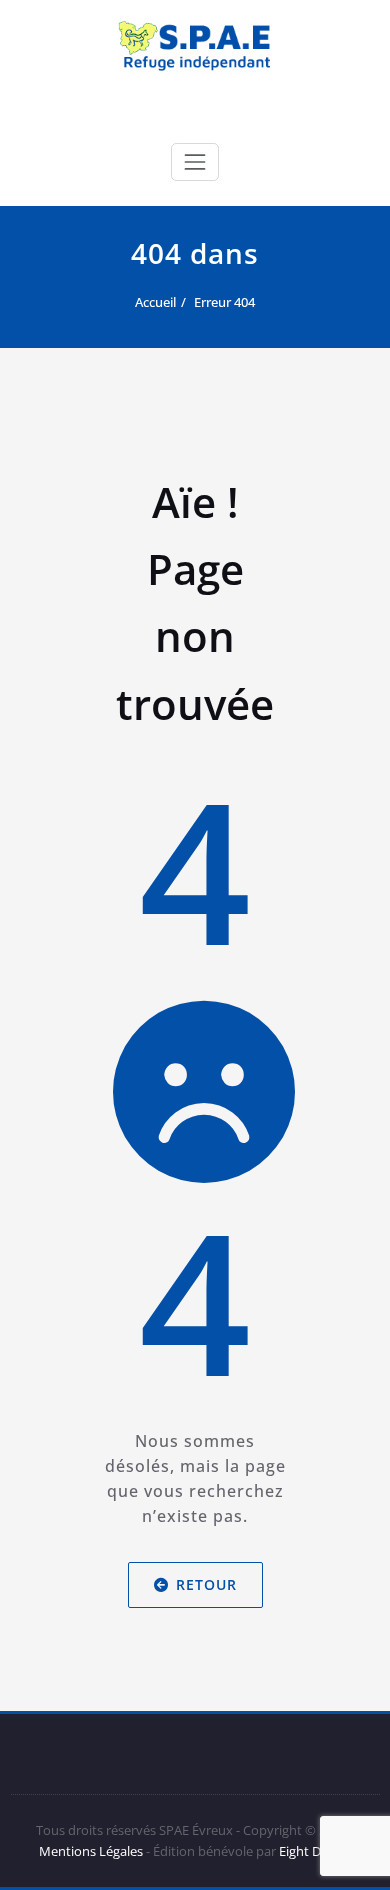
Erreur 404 (224, 302)
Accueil (155, 302)
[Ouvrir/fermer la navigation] (195, 162)
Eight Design (314, 1851)
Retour (206, 1584)
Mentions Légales (91, 1851)
